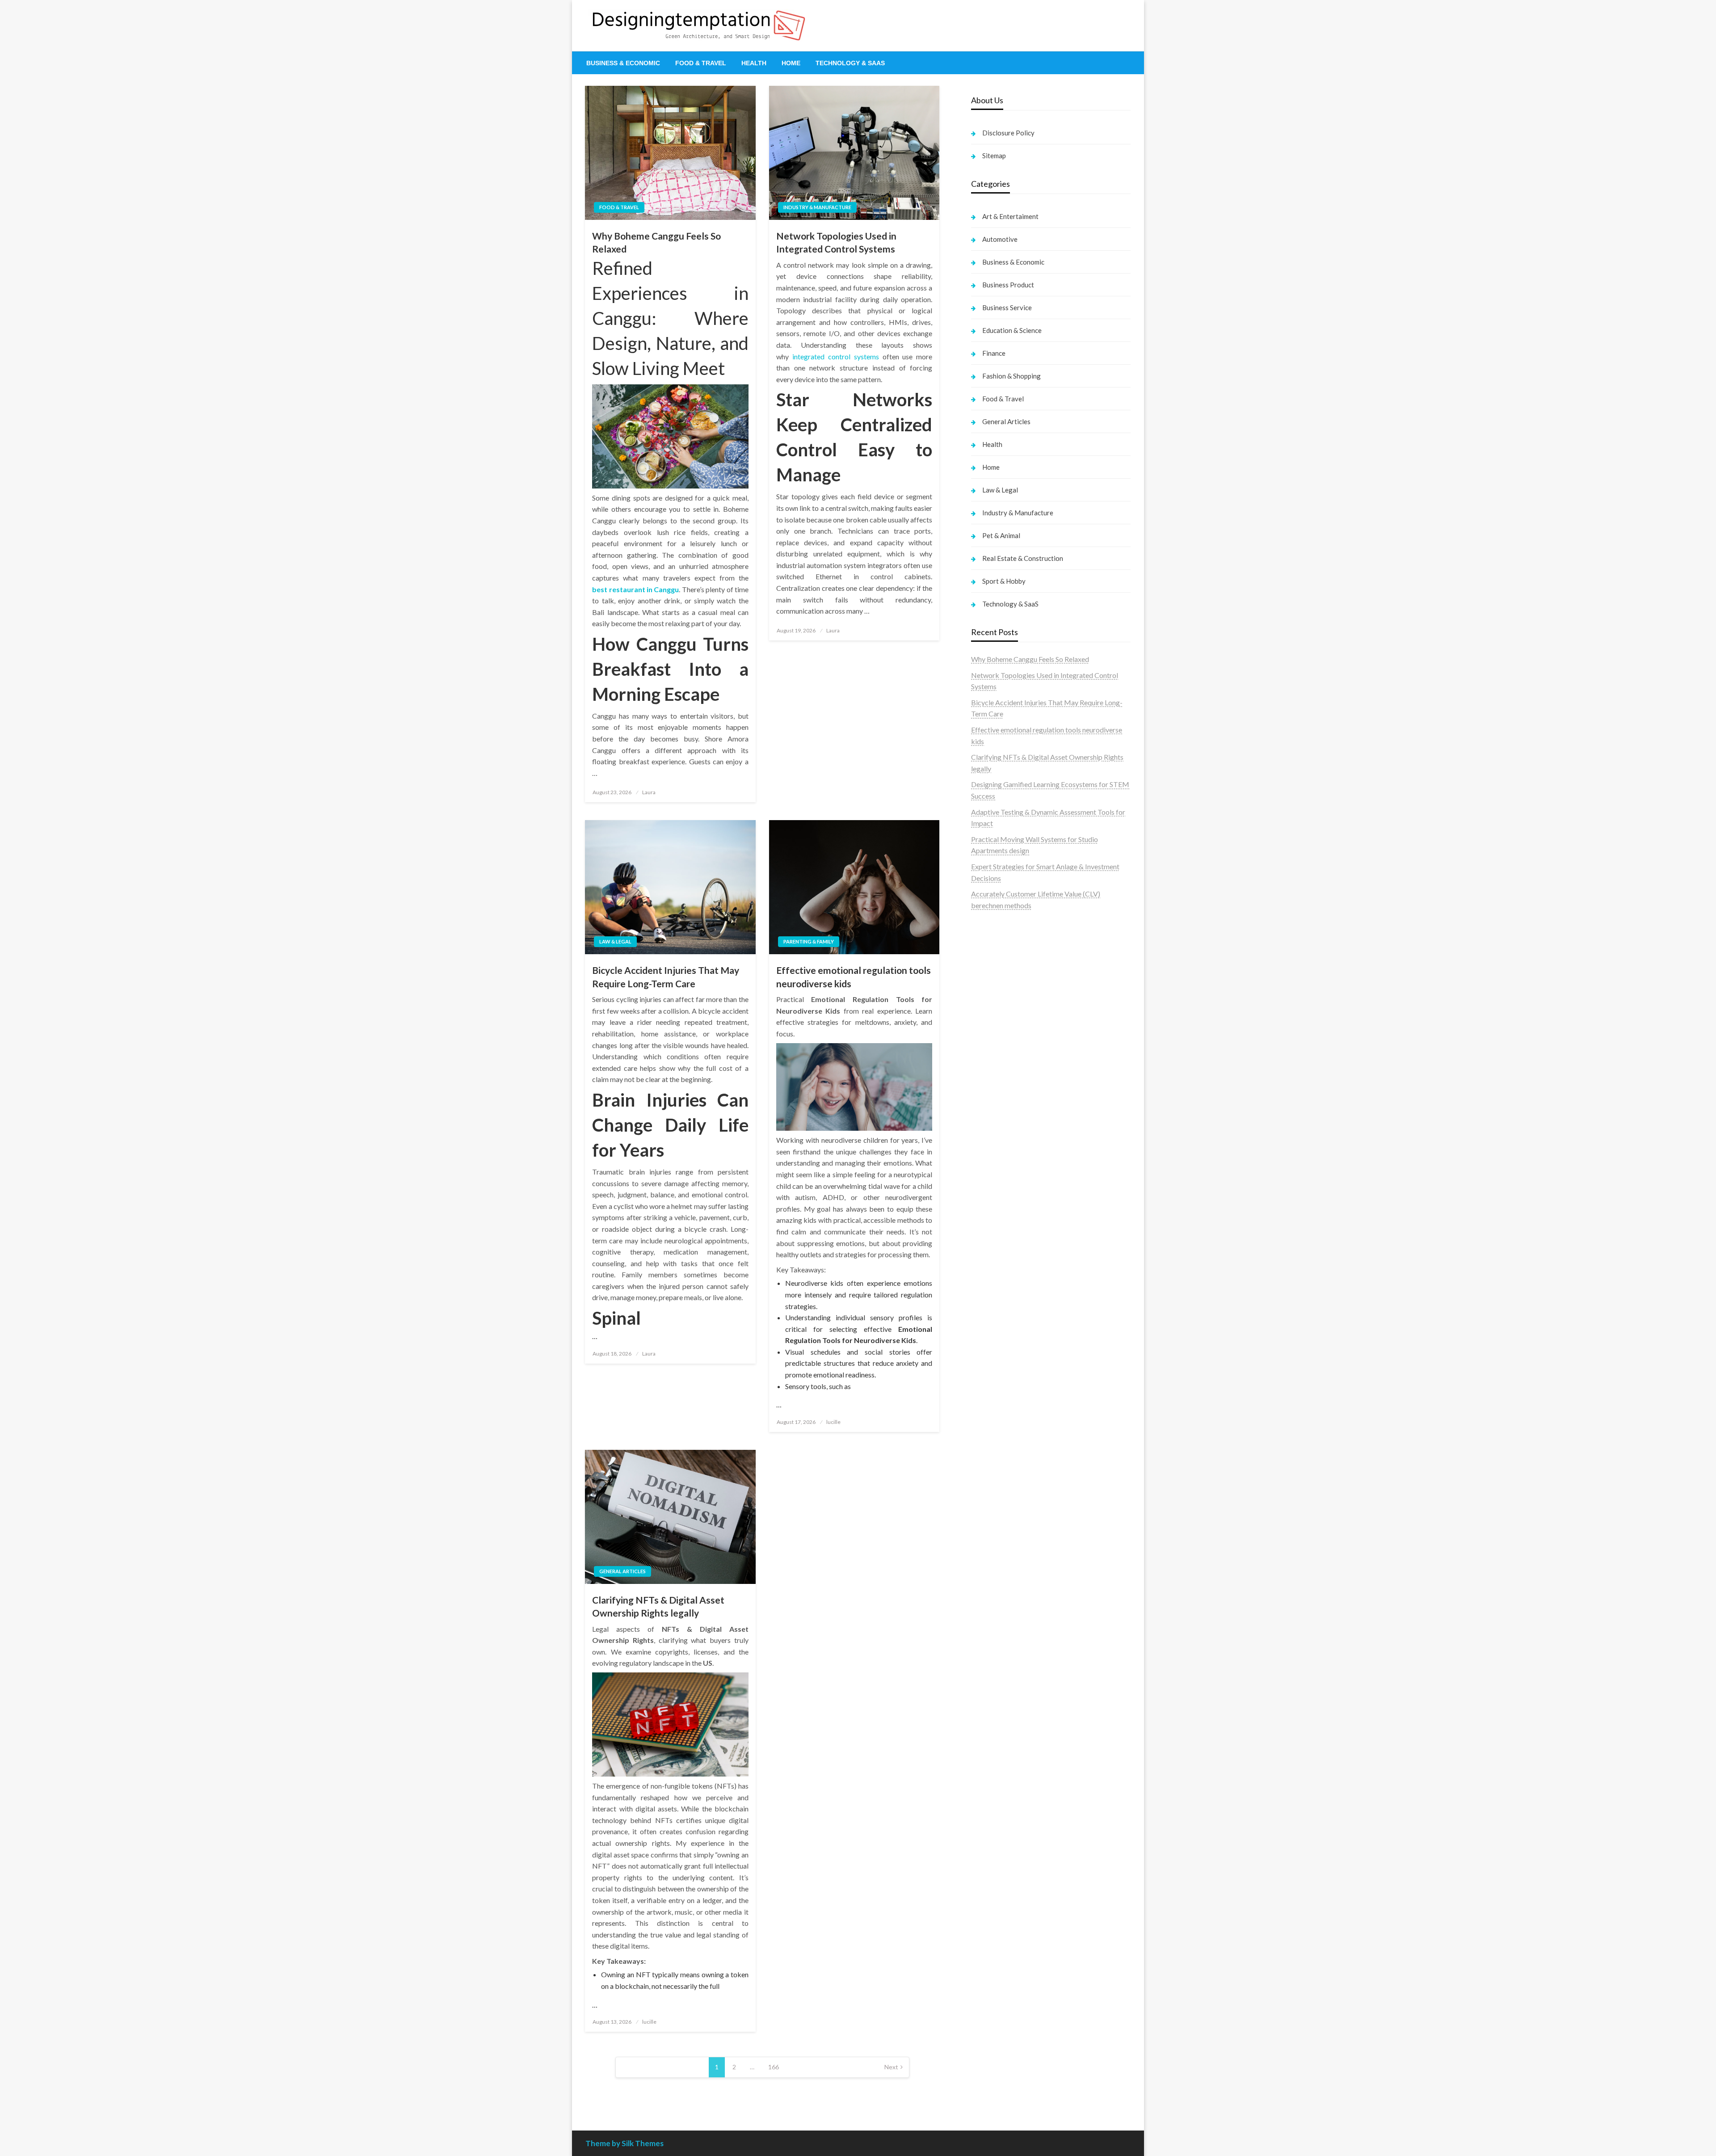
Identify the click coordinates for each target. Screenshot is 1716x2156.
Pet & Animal (1001, 535)
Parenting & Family (809, 941)
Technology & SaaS (850, 63)
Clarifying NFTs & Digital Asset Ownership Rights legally (658, 1606)
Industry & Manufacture (817, 207)
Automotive (1000, 239)
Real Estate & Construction (1023, 558)
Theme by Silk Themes (625, 2143)
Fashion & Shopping (1012, 376)
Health (754, 63)
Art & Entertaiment (1010, 216)
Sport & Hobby (1004, 581)
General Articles (622, 1571)
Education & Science (1012, 330)
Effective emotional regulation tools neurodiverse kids (854, 977)
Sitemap (994, 156)
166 (774, 2067)
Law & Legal (615, 941)
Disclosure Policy (1008, 133)
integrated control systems (836, 356)
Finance (994, 353)
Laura (649, 792)
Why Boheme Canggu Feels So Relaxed (656, 242)
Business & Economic (623, 63)
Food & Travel (701, 63)
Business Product (1008, 285)
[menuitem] (623, 63)
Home (791, 63)
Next (891, 2067)
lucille (833, 1422)
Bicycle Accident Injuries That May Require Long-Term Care (666, 977)
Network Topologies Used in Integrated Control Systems (836, 242)
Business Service (1007, 307)
